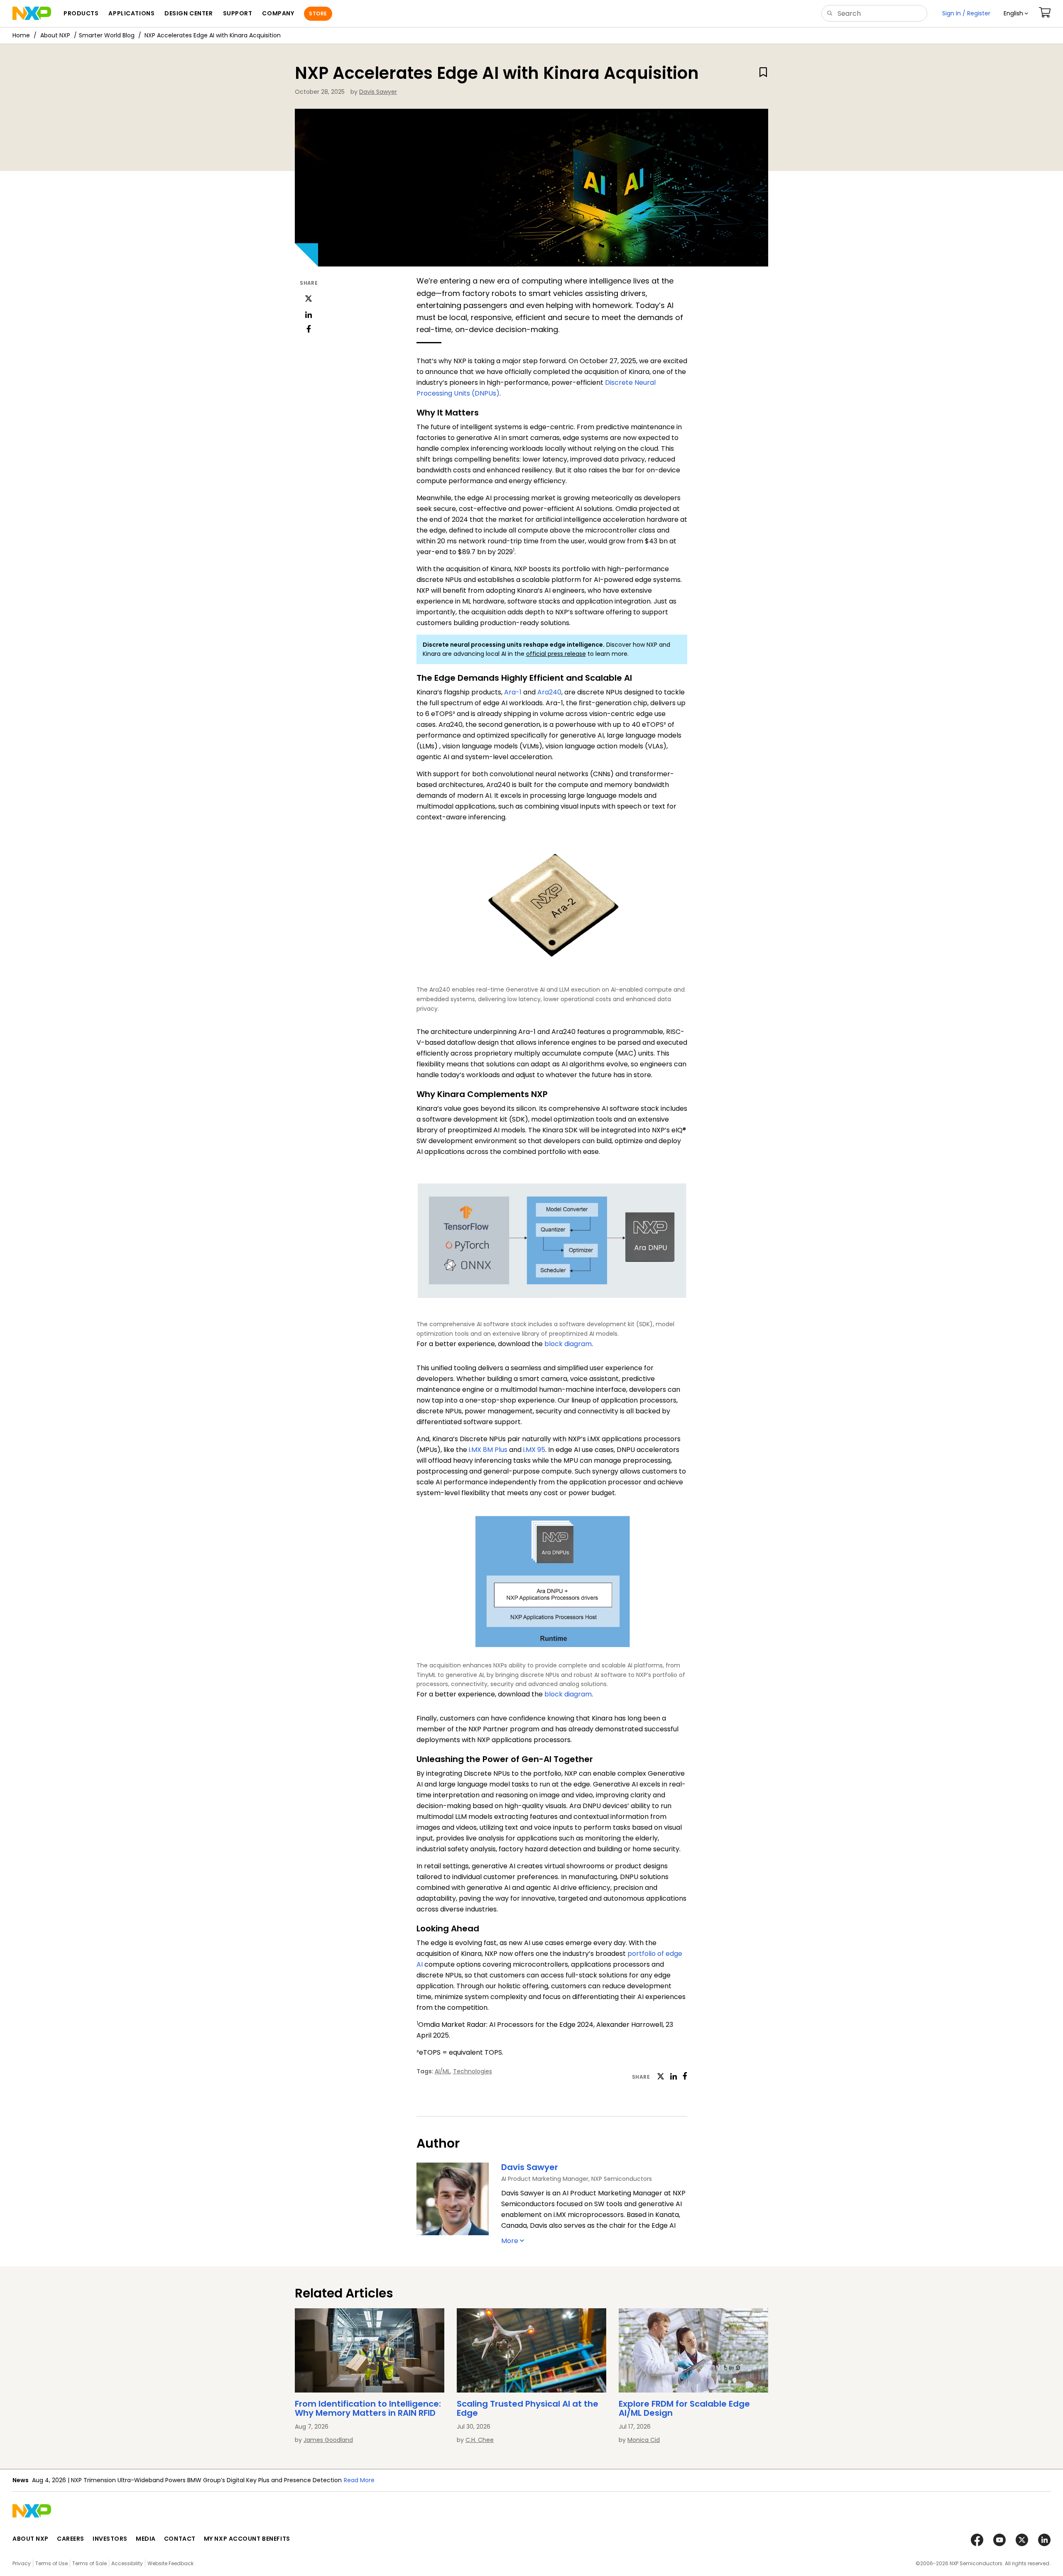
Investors (110, 2539)
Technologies (473, 2071)
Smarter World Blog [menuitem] (107, 35)
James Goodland (328, 2440)
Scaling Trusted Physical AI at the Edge (528, 2408)
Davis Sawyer (378, 92)
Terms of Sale (89, 2563)
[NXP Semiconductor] (32, 13)
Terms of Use (51, 2563)
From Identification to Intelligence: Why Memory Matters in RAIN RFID (368, 2408)
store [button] (318, 13)
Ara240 (549, 692)
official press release (556, 654)
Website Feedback (170, 2563)
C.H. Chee (480, 2440)
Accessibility (127, 2563)
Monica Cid (644, 2440)
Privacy (22, 2563)
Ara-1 (513, 692)
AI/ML (442, 2071)
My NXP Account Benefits (247, 2539)
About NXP (55, 35)
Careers (71, 2539)
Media (146, 2539)
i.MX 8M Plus (488, 1450)
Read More (359, 2480)
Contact (180, 2539)
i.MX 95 (534, 1450)
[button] (1016, 13)
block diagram (568, 1344)
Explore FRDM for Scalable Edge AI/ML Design (684, 2408)
